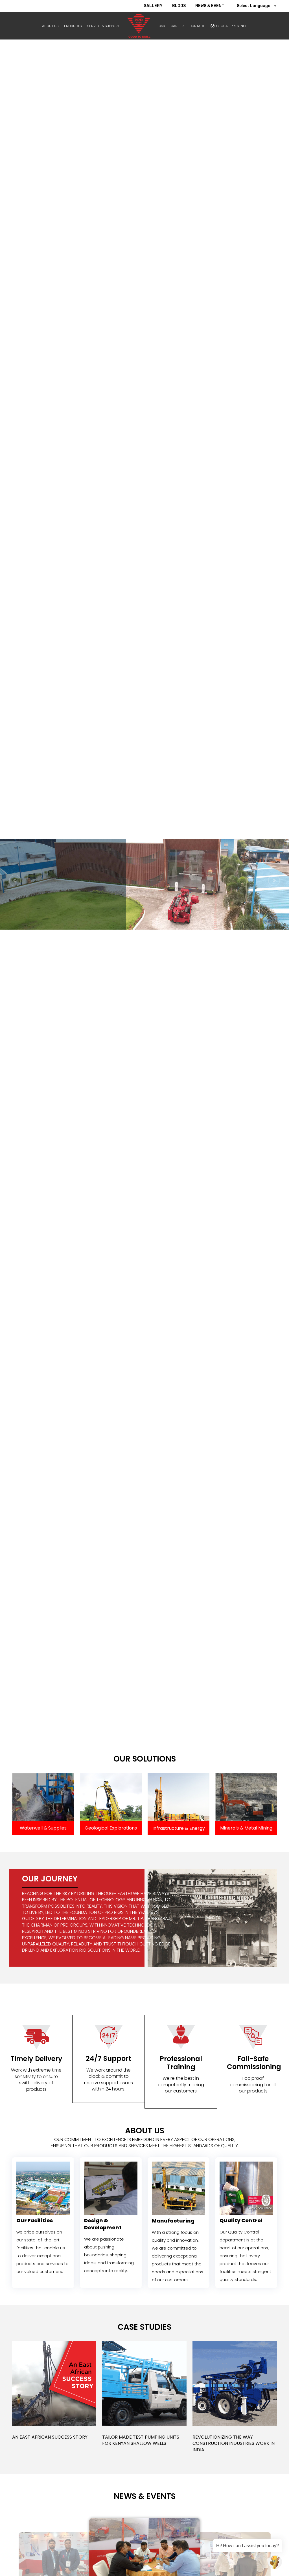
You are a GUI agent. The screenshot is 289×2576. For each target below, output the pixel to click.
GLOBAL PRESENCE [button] (232, 26)
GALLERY (153, 6)
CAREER (177, 26)
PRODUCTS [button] (73, 26)
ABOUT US (50, 26)
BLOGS (179, 6)
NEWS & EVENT (210, 6)
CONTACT (197, 26)
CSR (162, 26)
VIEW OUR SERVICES (74, 921)
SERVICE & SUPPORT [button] (103, 26)
